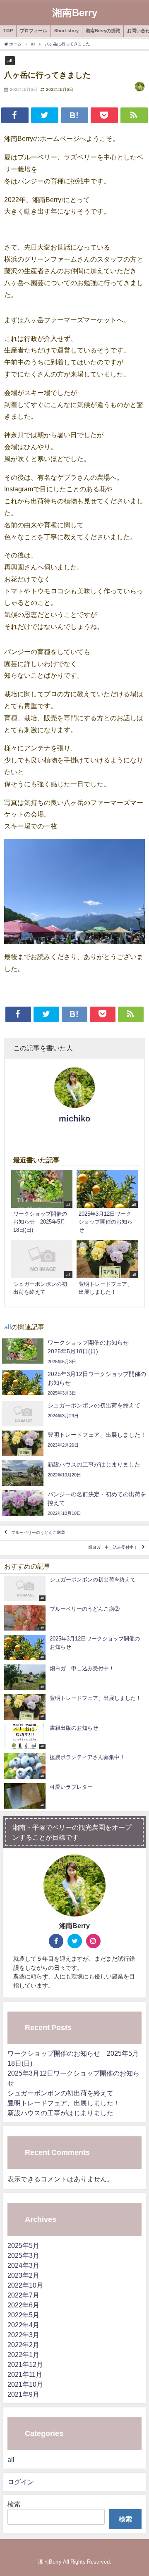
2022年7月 (23, 2295)
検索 (14, 2504)
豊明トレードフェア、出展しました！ (64, 2103)
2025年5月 (23, 2245)
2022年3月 (23, 2335)
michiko (74, 1119)
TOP (8, 31)
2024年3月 (23, 2265)
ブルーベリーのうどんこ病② (38, 1533)
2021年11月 (25, 2374)
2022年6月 (23, 2305)
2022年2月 (23, 2345)
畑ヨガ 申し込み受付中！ (113, 1548)
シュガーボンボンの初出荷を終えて (60, 2093)
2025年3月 (23, 2255)
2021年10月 (25, 2384)
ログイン (21, 2482)
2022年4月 (23, 2325)
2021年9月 (23, 2394)
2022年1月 (23, 2355)
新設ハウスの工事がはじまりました (60, 2113)
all (10, 60)
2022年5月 (23, 2315)
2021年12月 (25, 2364)
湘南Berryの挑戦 (103, 31)
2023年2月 (23, 2275)
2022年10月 (25, 2285)
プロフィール (34, 31)
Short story (66, 31)
